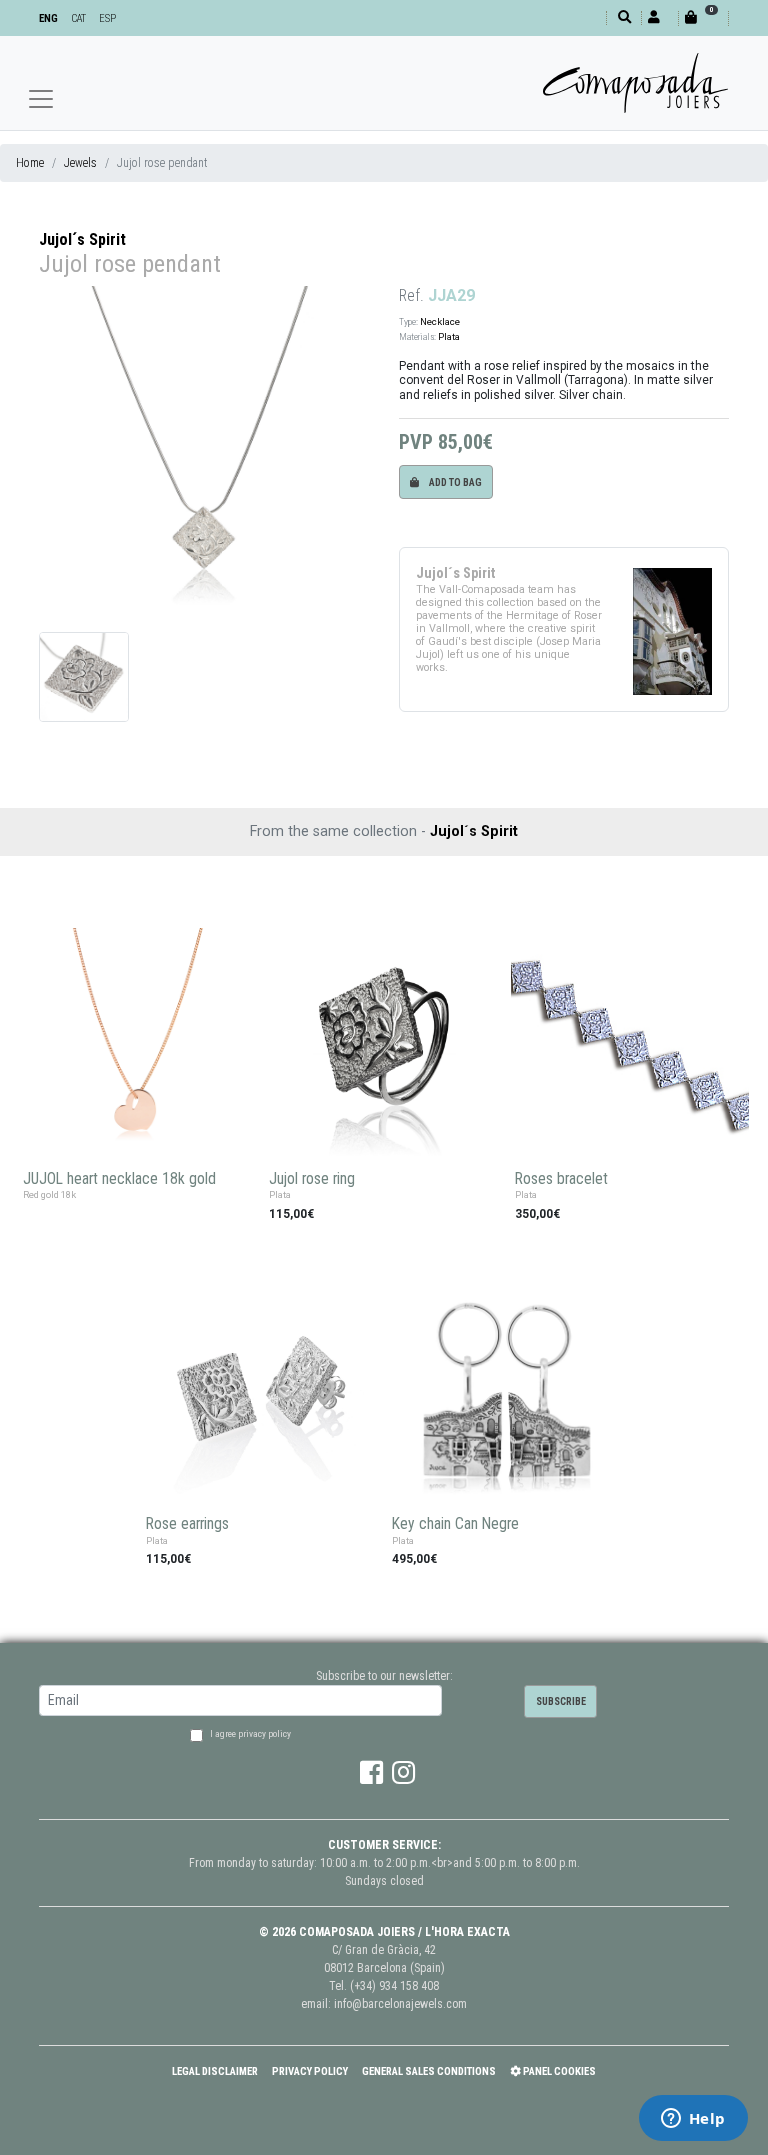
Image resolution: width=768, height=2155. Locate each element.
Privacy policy (310, 2071)
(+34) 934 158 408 (394, 1986)
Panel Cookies (558, 2071)
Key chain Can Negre (455, 1524)
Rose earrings (187, 1524)
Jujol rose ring (312, 1179)
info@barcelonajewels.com (400, 2004)
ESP (107, 18)
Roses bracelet (561, 1179)
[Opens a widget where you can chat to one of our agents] (693, 2120)
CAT (78, 18)
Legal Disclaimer (215, 2071)
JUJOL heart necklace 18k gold (119, 1179)
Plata (449, 336)
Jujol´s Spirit (82, 239)
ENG (48, 18)
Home (30, 163)
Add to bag (454, 482)
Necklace (440, 321)
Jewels (80, 163)
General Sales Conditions (429, 2071)
